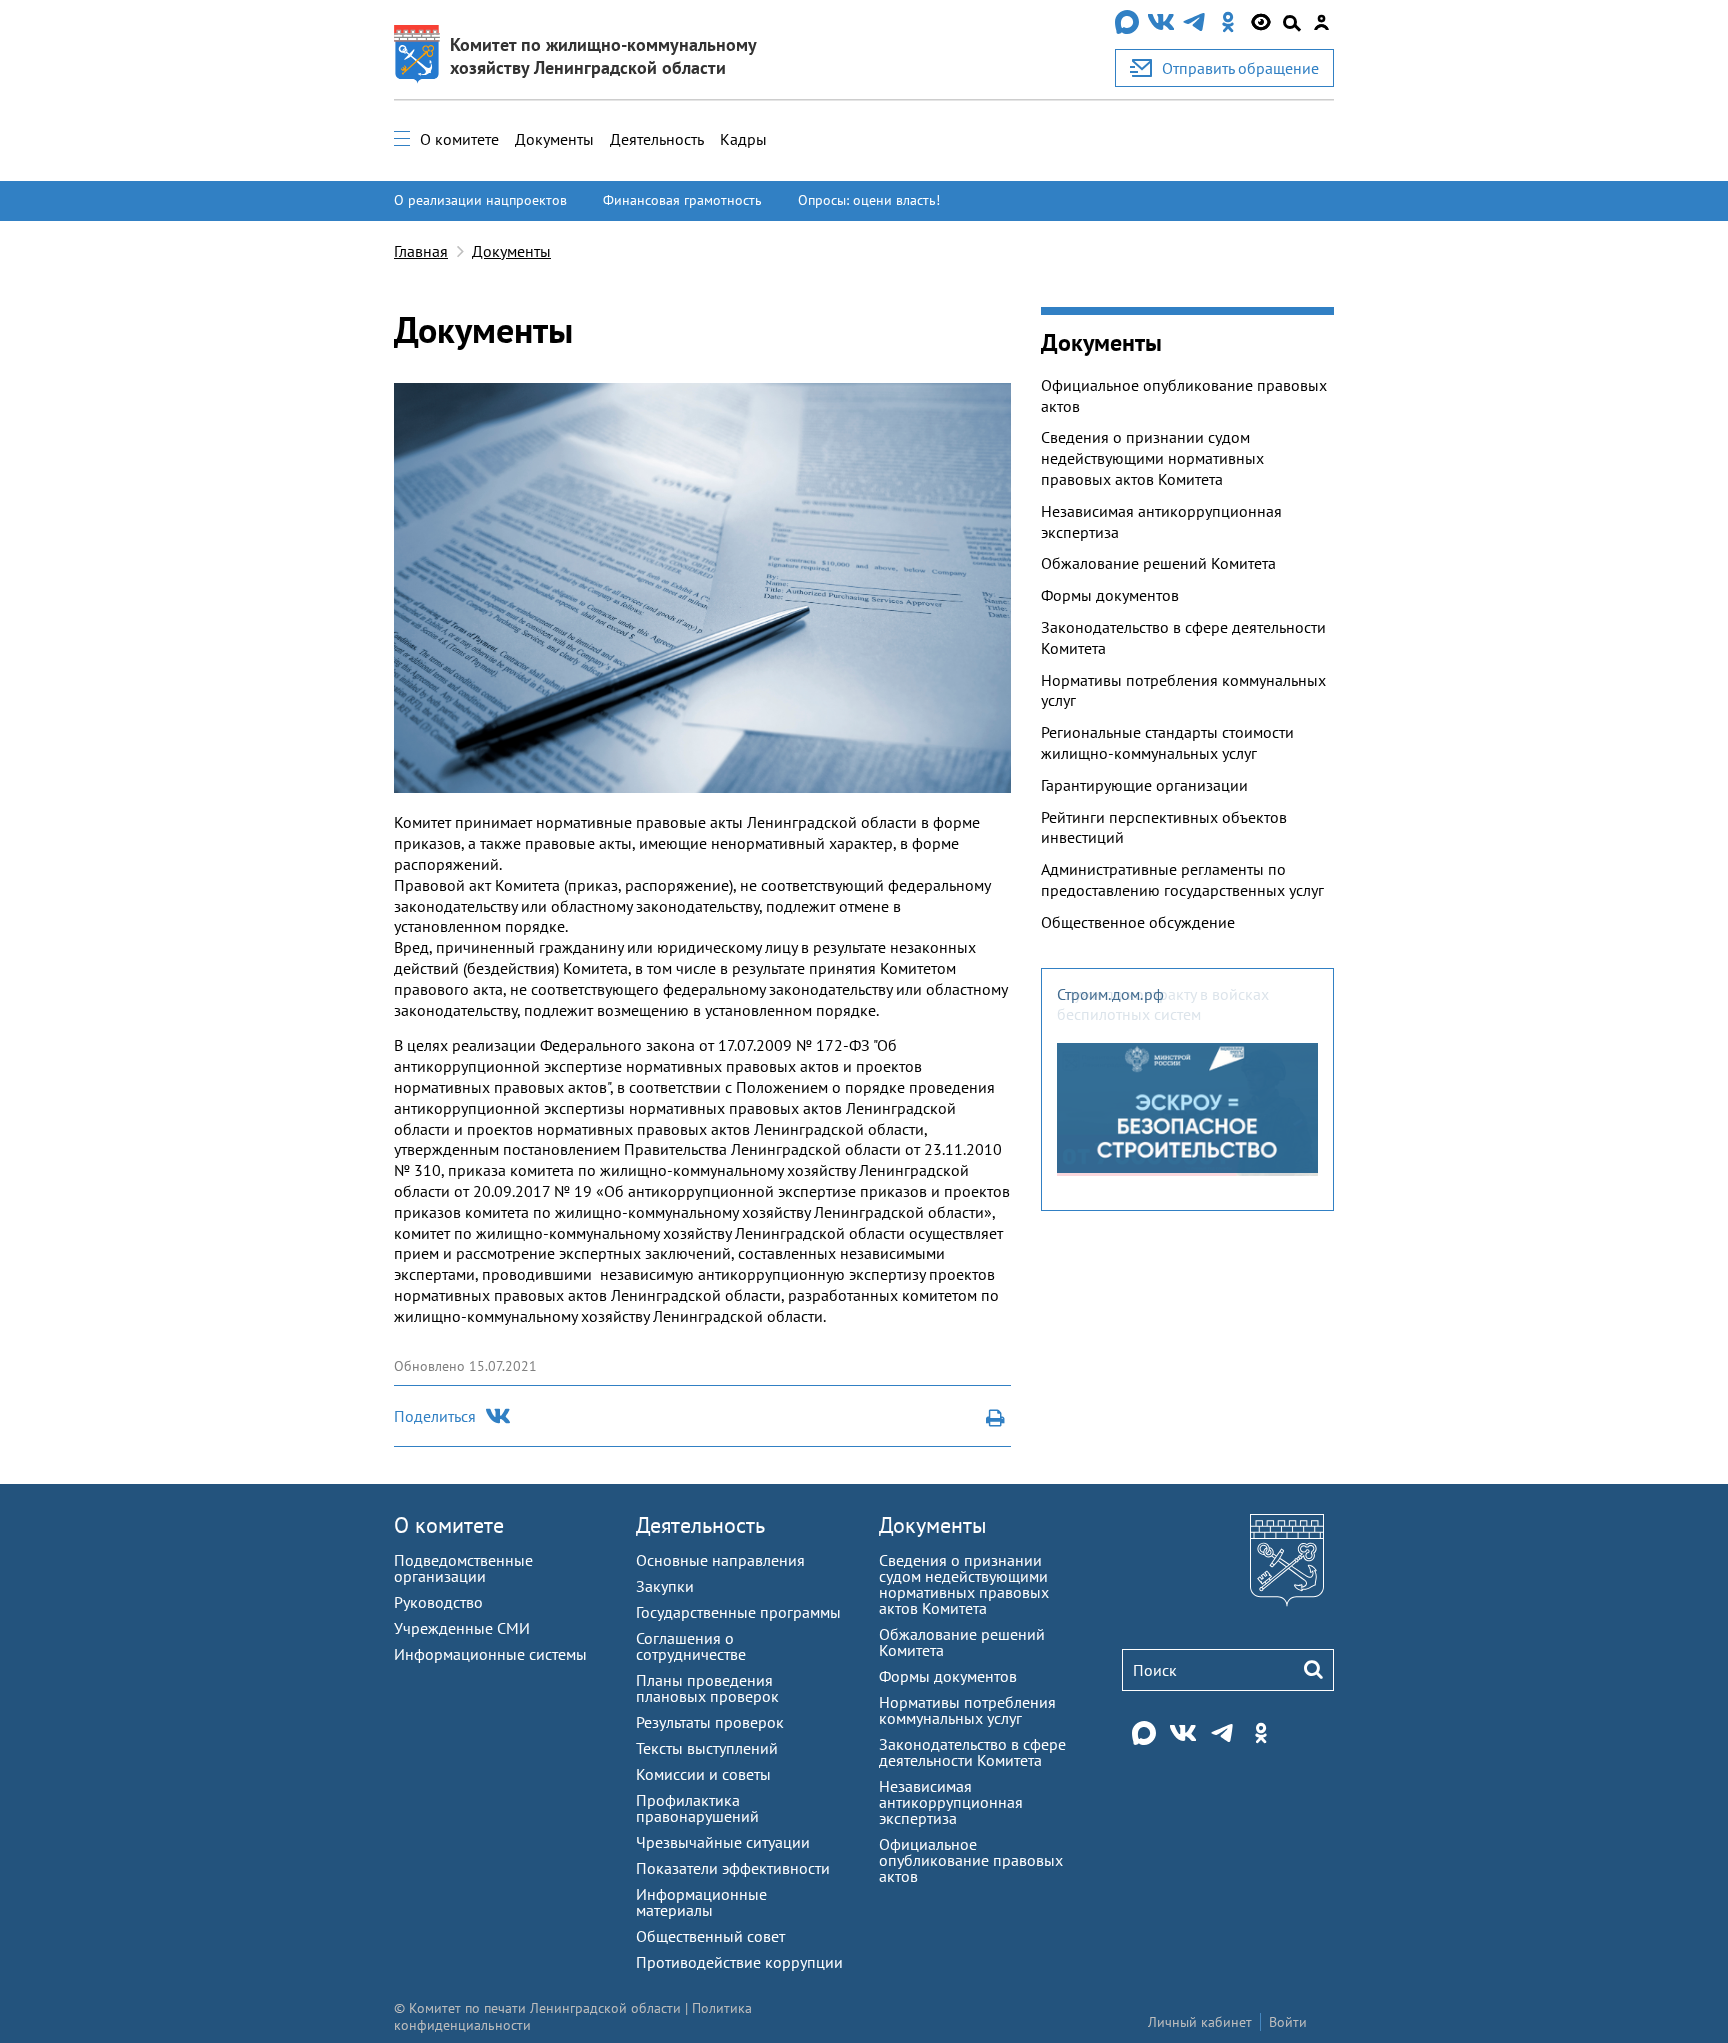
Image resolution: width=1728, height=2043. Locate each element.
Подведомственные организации (463, 1568)
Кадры (743, 139)
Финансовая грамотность (682, 200)
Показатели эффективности (733, 1868)
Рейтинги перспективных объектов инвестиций (1164, 827)
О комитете (459, 139)
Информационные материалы (701, 1902)
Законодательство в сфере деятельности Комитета (1183, 637)
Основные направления (720, 1560)
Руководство (438, 1602)
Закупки (665, 1586)
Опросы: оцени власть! (869, 200)
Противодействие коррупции (739, 1962)
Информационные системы (490, 1654)
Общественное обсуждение (1138, 922)
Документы (554, 139)
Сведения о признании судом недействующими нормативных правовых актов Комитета (1152, 458)
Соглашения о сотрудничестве (691, 1646)
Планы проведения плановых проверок (707, 1688)
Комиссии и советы (703, 1774)
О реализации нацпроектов (480, 200)
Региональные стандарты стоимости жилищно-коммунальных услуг (1167, 742)
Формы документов (1110, 595)
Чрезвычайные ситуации (723, 1842)
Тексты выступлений (707, 1748)
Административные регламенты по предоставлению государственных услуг (1182, 879)
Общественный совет (710, 1936)
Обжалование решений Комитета (1158, 563)
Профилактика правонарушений (697, 1808)
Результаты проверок (710, 1722)
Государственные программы (738, 1612)
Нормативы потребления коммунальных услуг (1183, 690)
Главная (421, 251)
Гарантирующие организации (1144, 785)
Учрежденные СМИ (462, 1628)
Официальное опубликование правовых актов (1184, 395)
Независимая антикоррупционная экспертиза (1161, 521)
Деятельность (657, 139)
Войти (1288, 2022)
